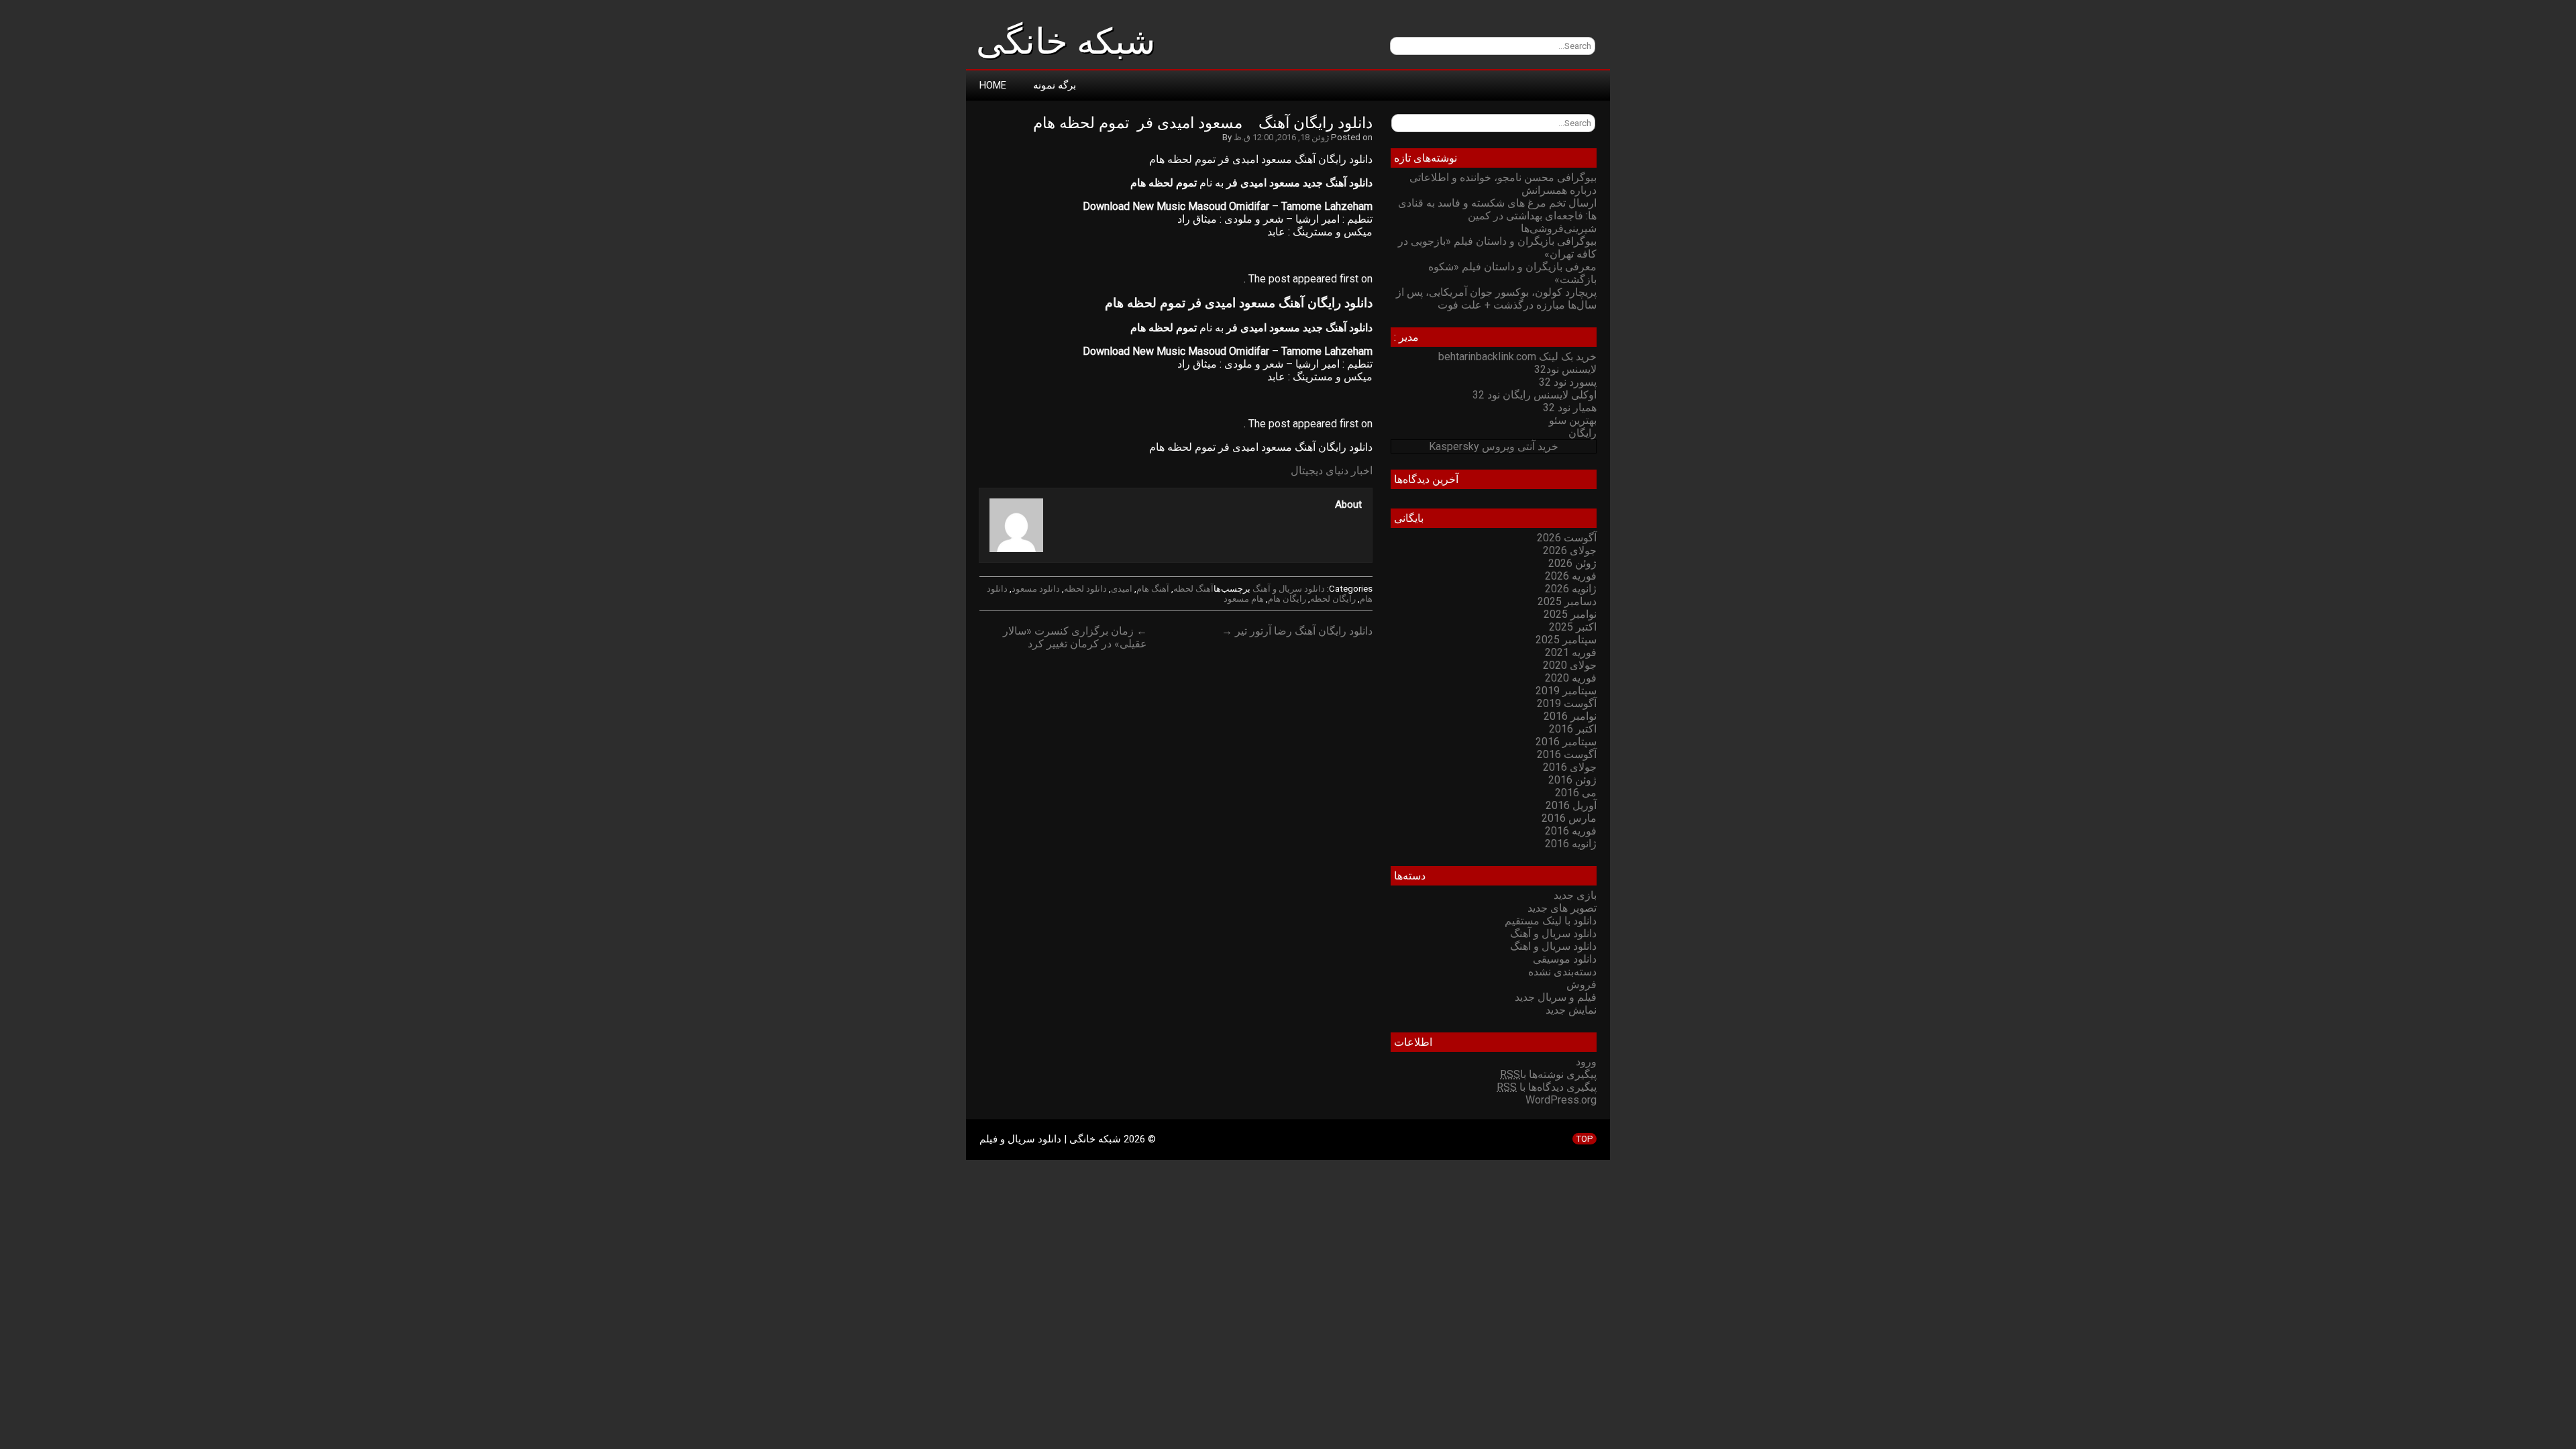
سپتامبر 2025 (1566, 640)
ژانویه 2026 (1571, 589)
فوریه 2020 (1571, 678)
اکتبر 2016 (1573, 729)
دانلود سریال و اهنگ (1553, 946)
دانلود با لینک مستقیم (1551, 921)
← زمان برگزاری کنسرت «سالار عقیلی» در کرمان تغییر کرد (1075, 637)
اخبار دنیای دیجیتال (1332, 471)
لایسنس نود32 (1565, 369)
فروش (1581, 984)
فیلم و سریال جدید (1556, 997)
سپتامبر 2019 (1566, 691)
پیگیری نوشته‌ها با (1548, 1074)
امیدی (1122, 589)
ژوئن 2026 (1572, 563)
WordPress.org (1561, 1100)
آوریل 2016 (1571, 805)
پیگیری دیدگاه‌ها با (1547, 1087)
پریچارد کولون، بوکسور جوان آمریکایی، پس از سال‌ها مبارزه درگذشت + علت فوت (1496, 299)
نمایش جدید (1571, 1010)
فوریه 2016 (1571, 831)
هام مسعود (1244, 599)
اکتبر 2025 (1573, 627)
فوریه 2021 (1571, 652)
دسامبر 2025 (1567, 601)
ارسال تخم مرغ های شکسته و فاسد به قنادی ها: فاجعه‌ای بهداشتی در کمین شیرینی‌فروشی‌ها (1497, 216)
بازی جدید (1575, 895)
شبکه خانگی (1066, 42)
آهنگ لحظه (1193, 589)
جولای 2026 (1570, 550)
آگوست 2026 (1567, 538)
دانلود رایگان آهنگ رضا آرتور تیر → (1297, 631)
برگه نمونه (1055, 85)
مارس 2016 (1569, 818)
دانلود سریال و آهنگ (1289, 589)
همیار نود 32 (1570, 408)
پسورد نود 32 (1568, 382)
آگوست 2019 (1567, 703)
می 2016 (1576, 793)
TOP (1585, 1139)
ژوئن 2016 (1572, 780)
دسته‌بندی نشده (1562, 972)
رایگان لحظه (1333, 599)
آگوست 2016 (1567, 754)
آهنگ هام (1153, 589)
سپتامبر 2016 (1566, 742)
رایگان (1582, 433)
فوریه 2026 (1571, 576)
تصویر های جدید (1562, 908)
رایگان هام (1287, 599)
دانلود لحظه (1085, 589)
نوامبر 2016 (1570, 716)
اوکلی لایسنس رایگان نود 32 (1535, 395)
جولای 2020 (1570, 665)
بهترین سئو (1573, 420)
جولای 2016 (1570, 767)
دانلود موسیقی (1565, 959)
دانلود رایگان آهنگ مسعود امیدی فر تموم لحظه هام (1203, 123)
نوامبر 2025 (1570, 614)
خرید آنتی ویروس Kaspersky (1494, 446)
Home (993, 85)
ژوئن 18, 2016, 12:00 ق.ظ (1281, 137)
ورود (1586, 1062)
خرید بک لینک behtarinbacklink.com (1517, 357)
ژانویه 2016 (1571, 844)
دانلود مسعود (1036, 589)
